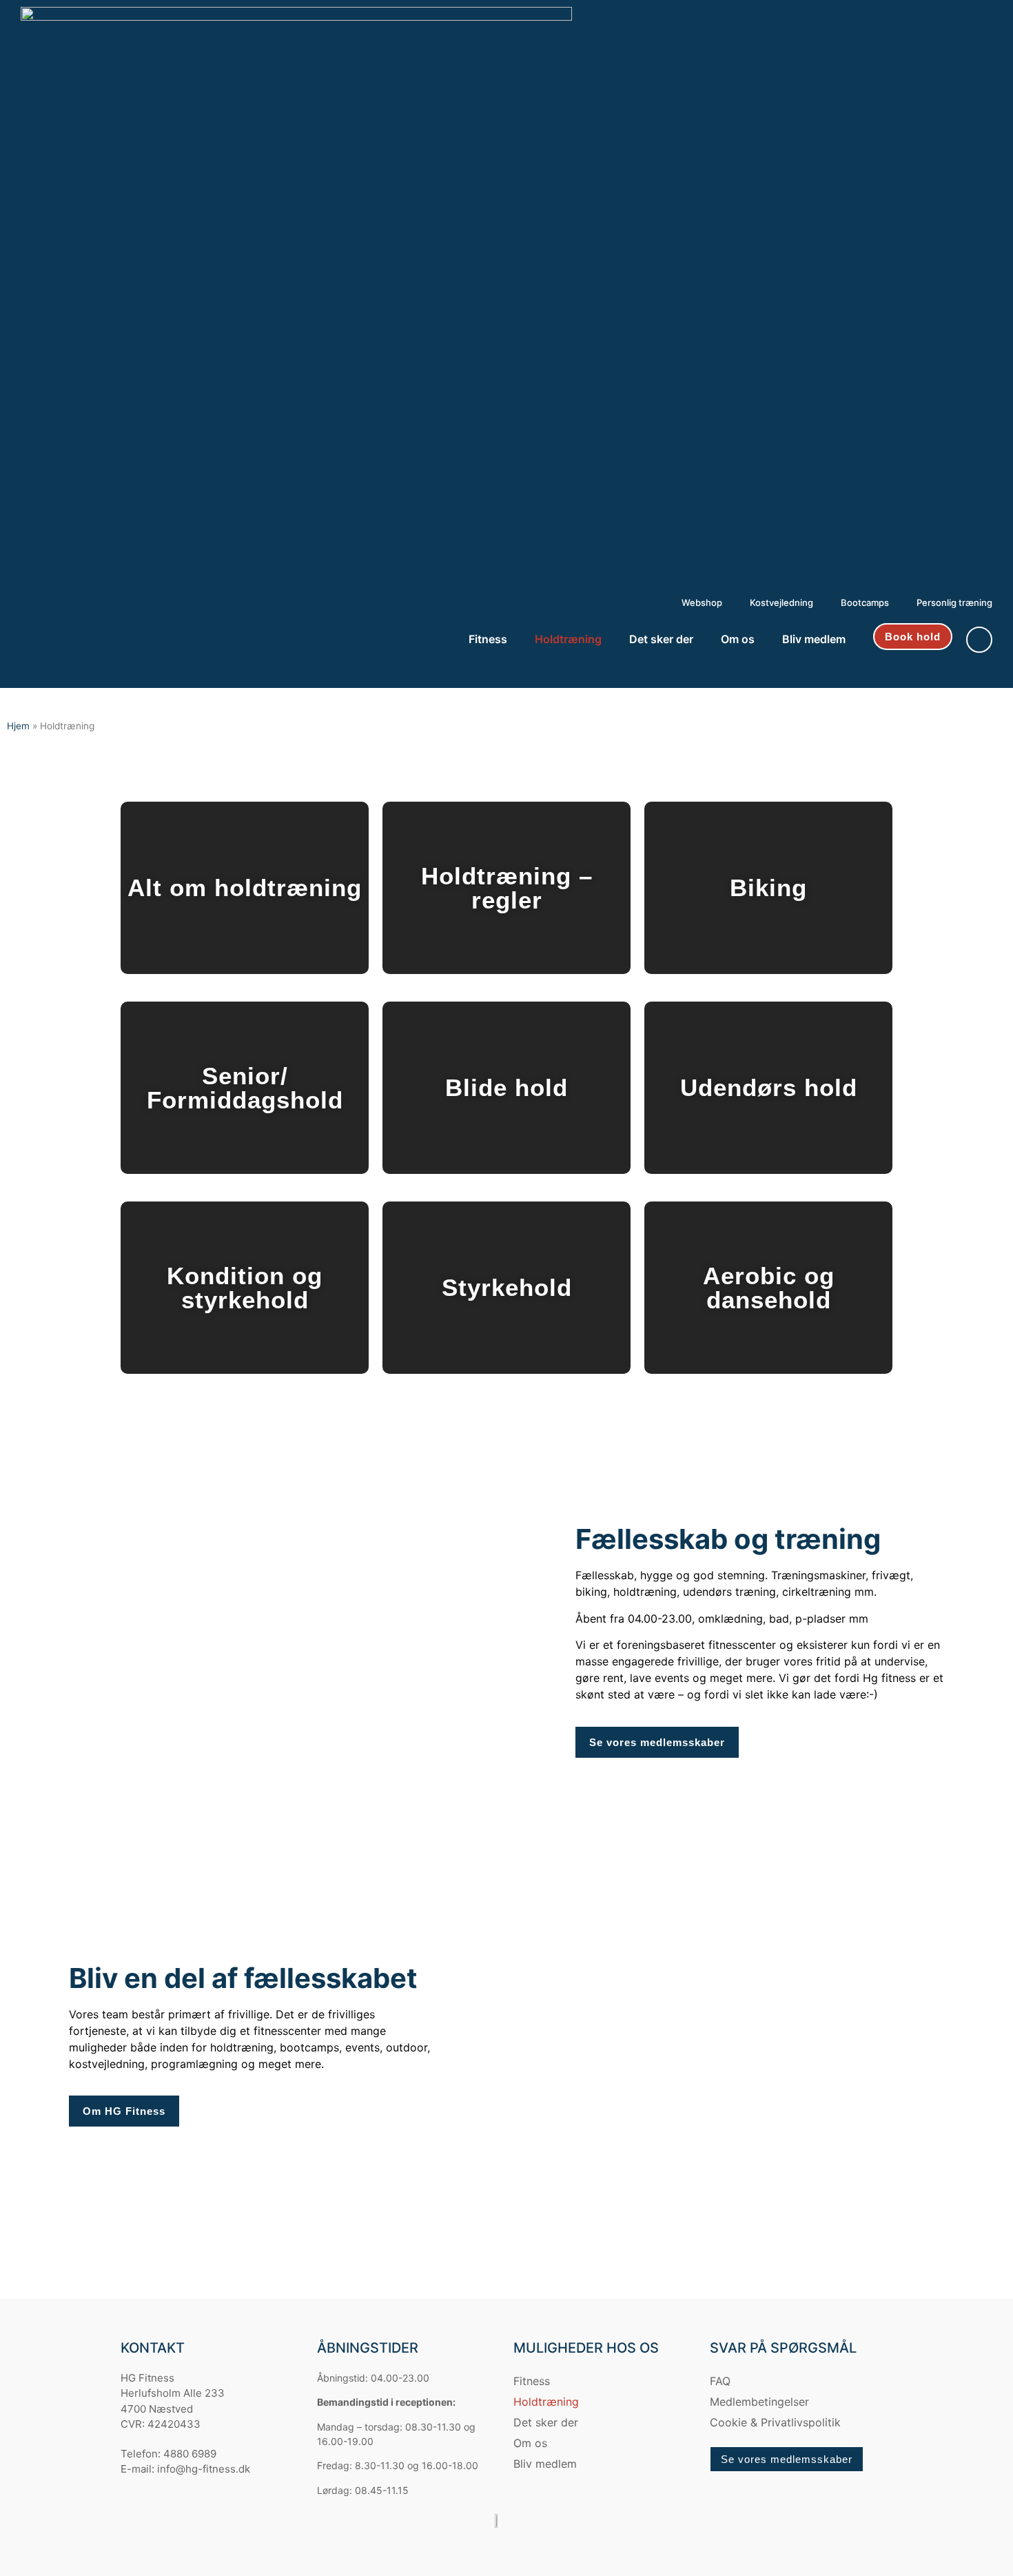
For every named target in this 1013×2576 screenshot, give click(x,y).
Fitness (488, 639)
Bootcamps (865, 602)
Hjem (18, 726)
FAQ (720, 2381)
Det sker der (661, 639)
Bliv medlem (814, 639)
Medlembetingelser (759, 2402)
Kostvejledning (781, 602)
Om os (738, 639)
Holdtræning (568, 639)
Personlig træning (954, 602)
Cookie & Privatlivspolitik (775, 2422)
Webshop (702, 602)
